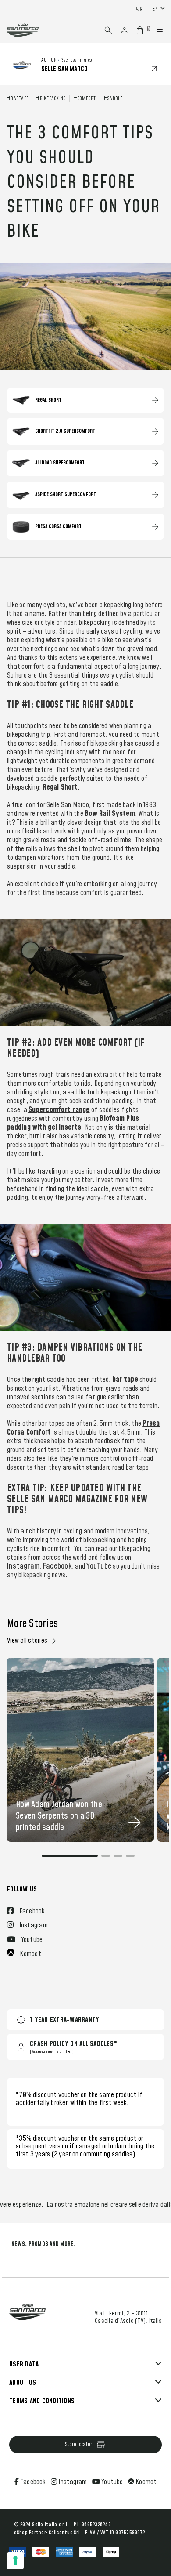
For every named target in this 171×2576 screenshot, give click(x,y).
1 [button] (70, 1860)
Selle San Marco (64, 69)
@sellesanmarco (76, 60)
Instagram (23, 1566)
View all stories (27, 1641)
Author (49, 60)
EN (155, 9)
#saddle (113, 99)
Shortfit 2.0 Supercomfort (65, 431)
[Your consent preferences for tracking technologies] (15, 2561)
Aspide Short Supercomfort (66, 495)
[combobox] (160, 9)
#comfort (85, 99)
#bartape (18, 99)
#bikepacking (51, 99)
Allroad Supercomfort (60, 463)
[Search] (108, 30)
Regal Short (48, 400)
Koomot (145, 2482)
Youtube (112, 2482)
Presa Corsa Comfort (58, 527)
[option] (81, 1750)
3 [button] (118, 1860)
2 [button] (106, 1860)
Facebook (57, 1566)
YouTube (99, 1566)
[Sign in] (124, 30)
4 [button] (130, 1860)
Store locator (78, 2444)
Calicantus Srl (64, 2533)
